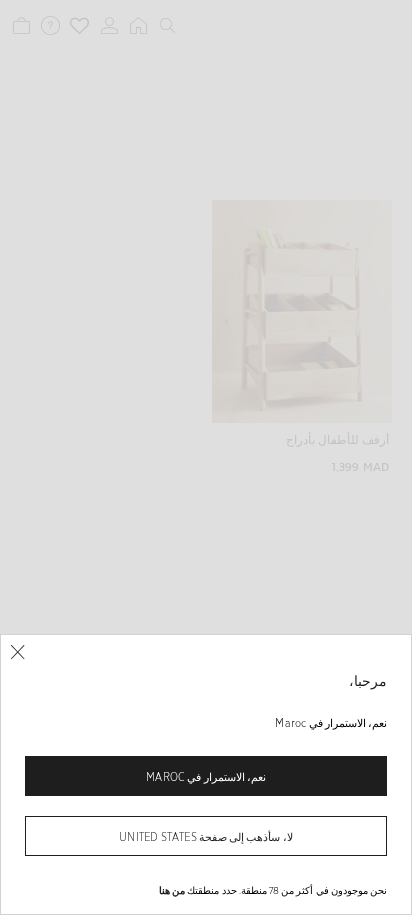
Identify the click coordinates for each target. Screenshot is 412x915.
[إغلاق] (17, 652)
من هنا (172, 890)
